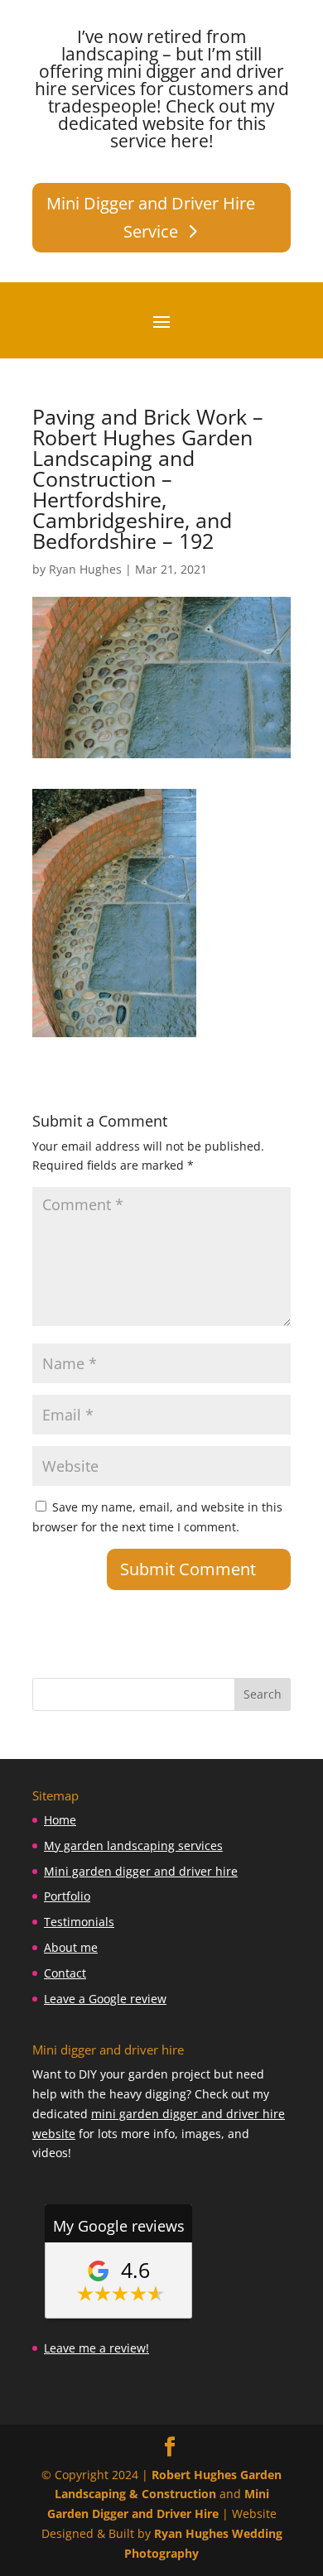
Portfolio (67, 1896)
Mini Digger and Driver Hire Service (151, 217)
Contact (65, 1973)
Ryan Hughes (85, 569)
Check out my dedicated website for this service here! (167, 123)
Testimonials (79, 1922)
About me (71, 1947)
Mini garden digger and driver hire (141, 1871)
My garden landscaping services (133, 1845)
